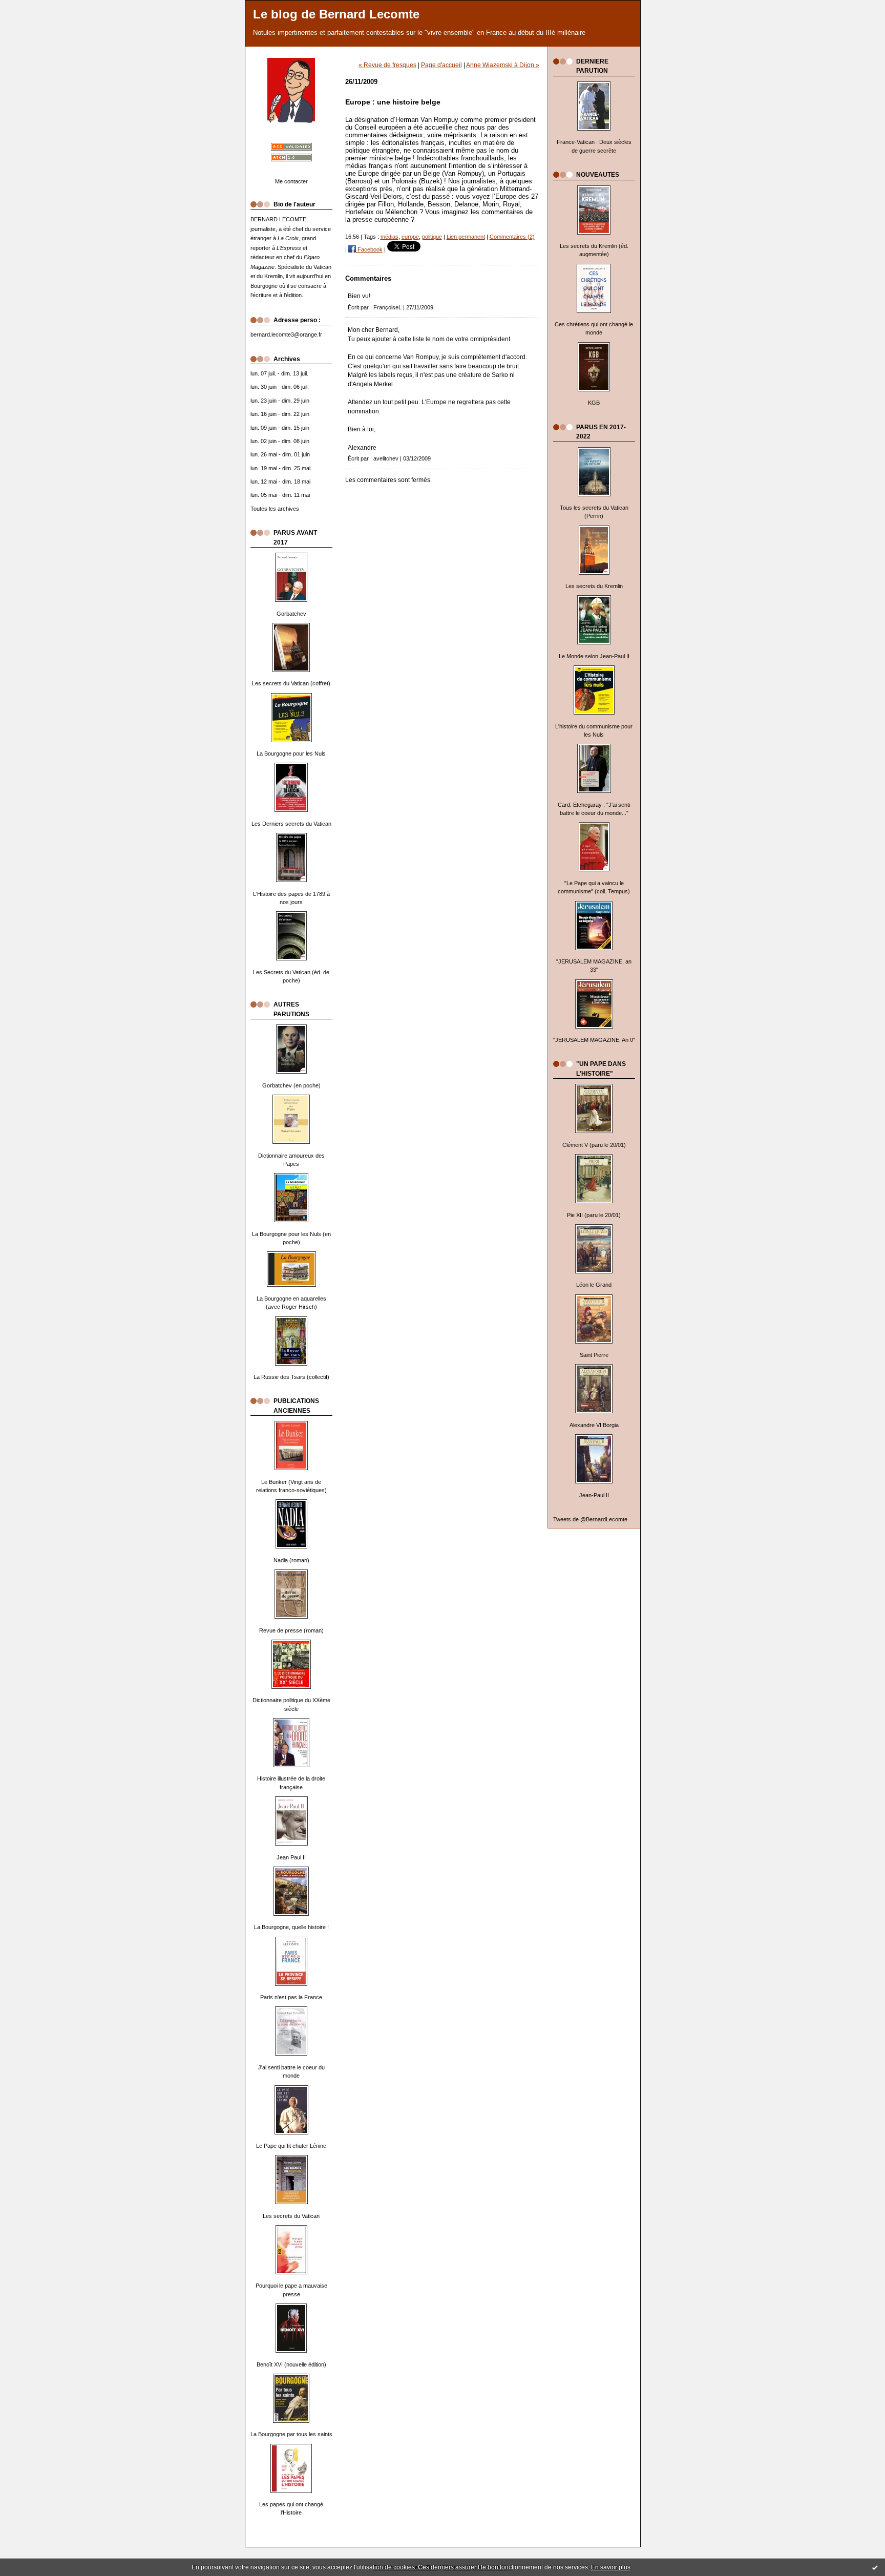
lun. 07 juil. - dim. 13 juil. (279, 373)
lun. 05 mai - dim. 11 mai (280, 495)
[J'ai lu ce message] (875, 2567)
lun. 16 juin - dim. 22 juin (280, 414)
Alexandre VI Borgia (594, 1425)
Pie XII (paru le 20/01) (594, 1215)
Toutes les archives (275, 509)
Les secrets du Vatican (291, 2216)
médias (389, 237)
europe (410, 237)
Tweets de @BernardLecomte (590, 1519)
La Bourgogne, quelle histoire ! (291, 1927)
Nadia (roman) (291, 1560)
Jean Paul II (291, 1857)
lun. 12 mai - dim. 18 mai (280, 481)
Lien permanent (466, 237)
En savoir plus (611, 2567)
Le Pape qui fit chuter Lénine (291, 2146)
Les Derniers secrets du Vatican (291, 824)
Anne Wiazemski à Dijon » (503, 65)
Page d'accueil (441, 65)
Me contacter (291, 181)
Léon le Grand (594, 1285)
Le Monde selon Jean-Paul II (594, 656)
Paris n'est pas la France (291, 1997)
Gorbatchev (291, 614)
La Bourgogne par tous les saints (291, 2434)
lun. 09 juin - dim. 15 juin (280, 428)
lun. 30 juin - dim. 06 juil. (280, 387)
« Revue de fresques (387, 65)
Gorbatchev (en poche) (291, 1085)
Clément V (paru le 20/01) (594, 1145)
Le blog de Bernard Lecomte (336, 14)
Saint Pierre (594, 1355)
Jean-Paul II (594, 1495)
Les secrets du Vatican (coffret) (291, 683)
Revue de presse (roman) (291, 1630)
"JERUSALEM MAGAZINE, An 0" (594, 1040)
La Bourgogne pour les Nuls (291, 753)
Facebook (369, 249)
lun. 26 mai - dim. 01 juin (280, 454)
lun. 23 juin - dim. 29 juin (280, 401)
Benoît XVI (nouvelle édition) (291, 2364)
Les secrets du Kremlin (594, 586)
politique (432, 237)
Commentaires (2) (512, 237)
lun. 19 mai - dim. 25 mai (280, 468)
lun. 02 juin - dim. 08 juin (280, 441)
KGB (594, 403)
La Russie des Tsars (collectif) (291, 1377)
